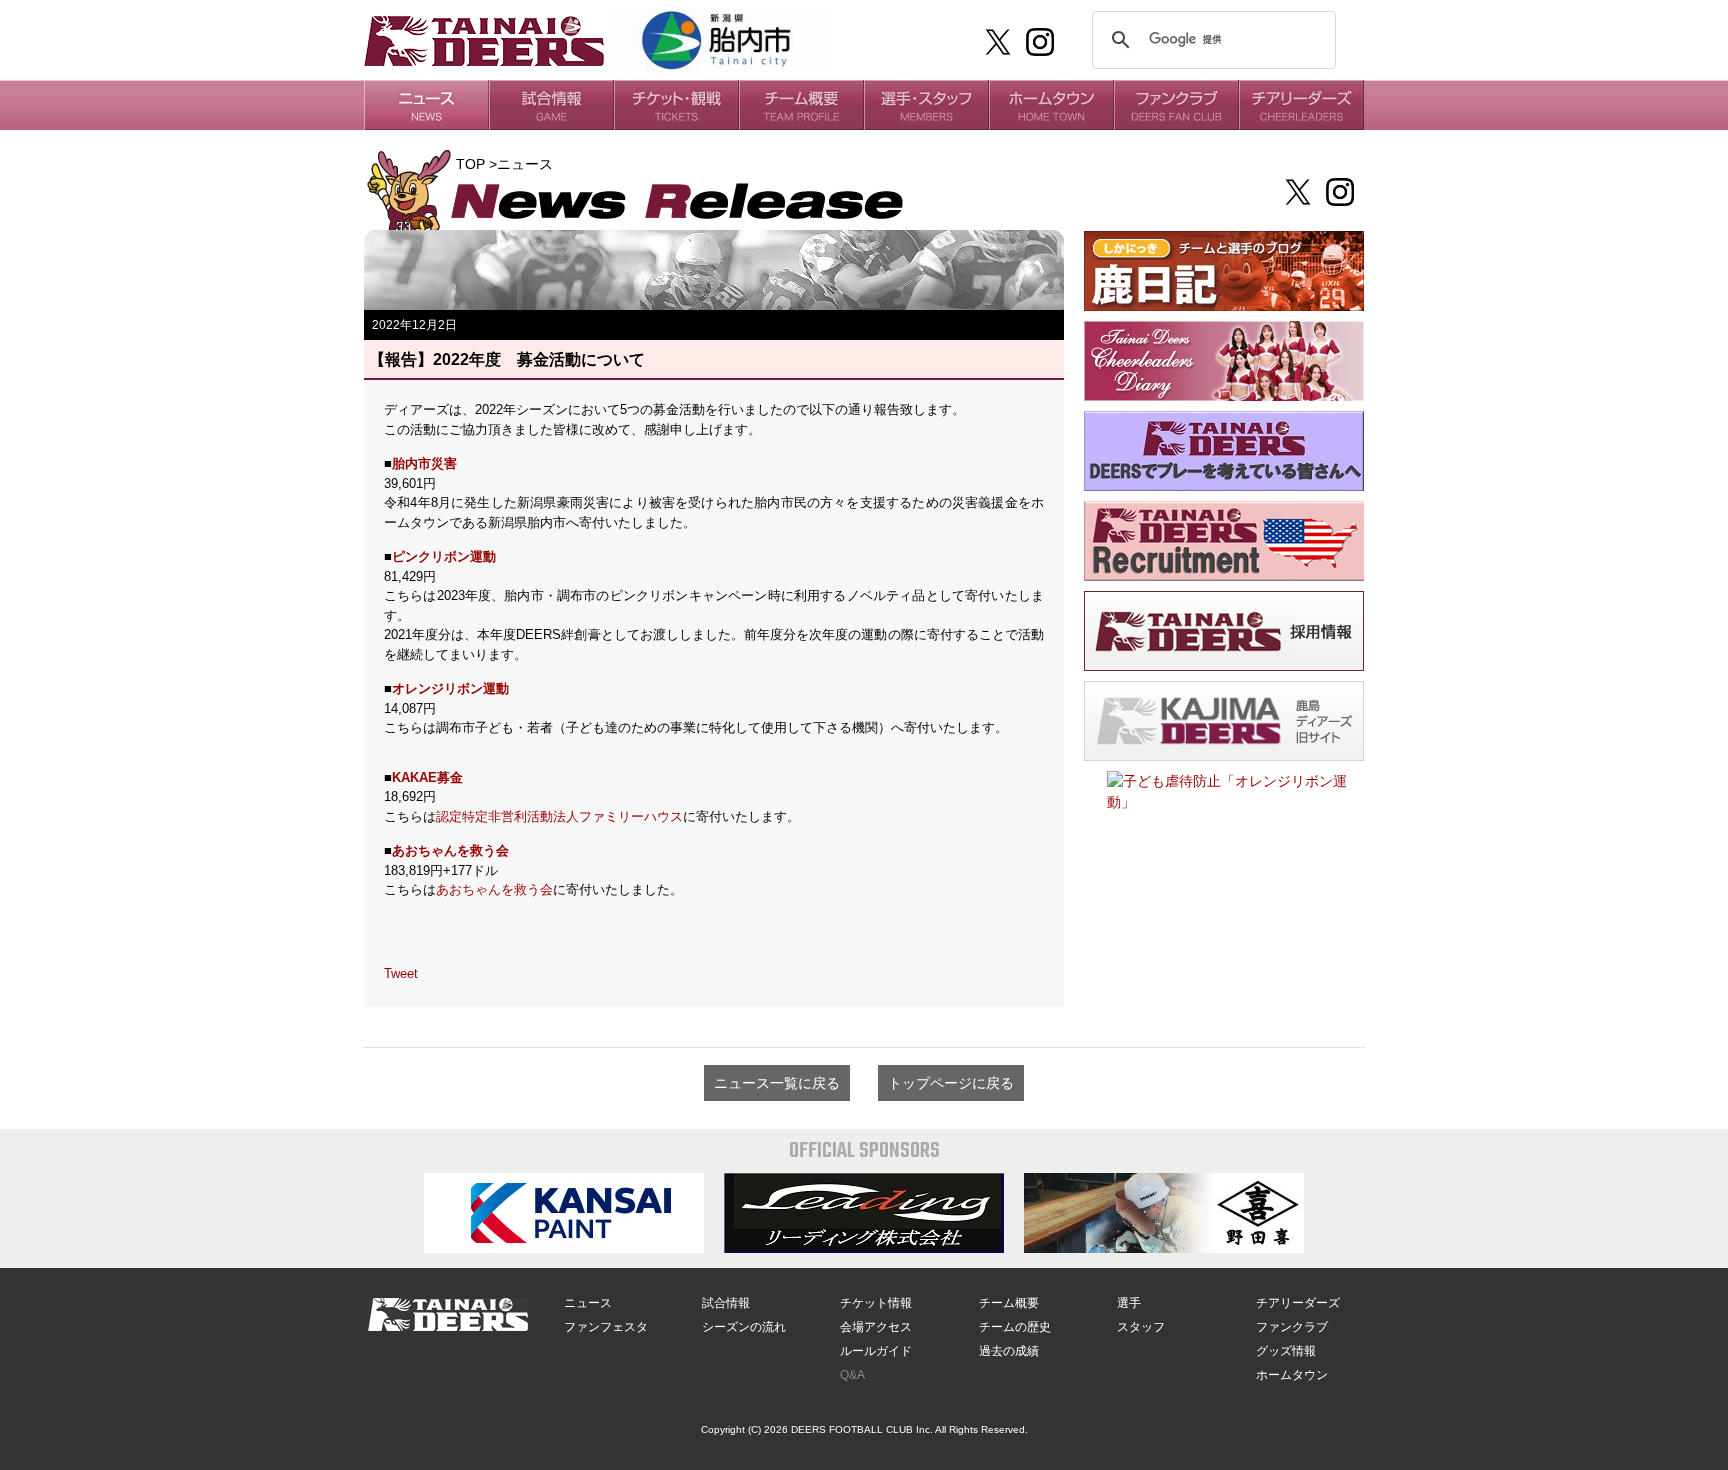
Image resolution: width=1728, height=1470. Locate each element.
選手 (1129, 1303)
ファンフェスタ (606, 1327)
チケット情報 (876, 1303)
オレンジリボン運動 (450, 688)
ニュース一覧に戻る (777, 1083)
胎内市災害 (424, 463)
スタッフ (1141, 1327)
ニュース (588, 1303)
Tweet (401, 973)
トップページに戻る (951, 1083)
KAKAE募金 (427, 777)
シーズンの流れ (744, 1327)
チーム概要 (1009, 1303)
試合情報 (726, 1303)
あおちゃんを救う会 (450, 850)
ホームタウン (1292, 1375)
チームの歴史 (1015, 1327)
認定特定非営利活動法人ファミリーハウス (559, 816)
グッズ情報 (1286, 1351)
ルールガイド (876, 1351)
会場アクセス (876, 1327)
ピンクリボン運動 (444, 556)
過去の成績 (1009, 1351)
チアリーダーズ (1298, 1303)
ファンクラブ (1292, 1327)
